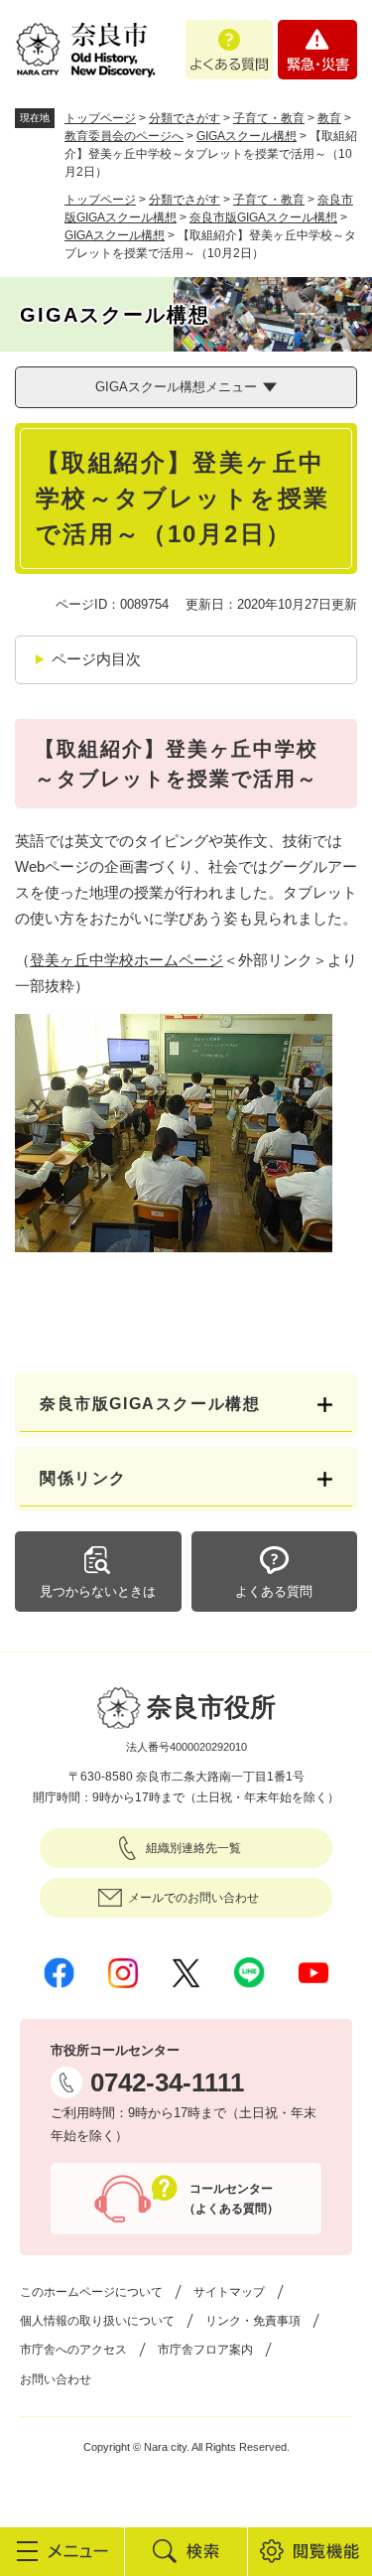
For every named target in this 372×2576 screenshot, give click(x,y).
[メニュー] (62, 2551)
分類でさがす (185, 118)
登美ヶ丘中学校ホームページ (126, 960)
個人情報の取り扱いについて (97, 2321)
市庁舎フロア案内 (205, 2350)
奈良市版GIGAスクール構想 (263, 217)
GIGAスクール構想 (247, 136)
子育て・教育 (269, 118)
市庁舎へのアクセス (73, 2350)
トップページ (100, 118)
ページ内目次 (96, 659)
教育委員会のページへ (124, 136)
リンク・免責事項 (253, 2321)
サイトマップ (229, 2292)
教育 (329, 118)
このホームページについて (91, 2292)
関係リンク (83, 1478)
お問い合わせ (56, 2379)
